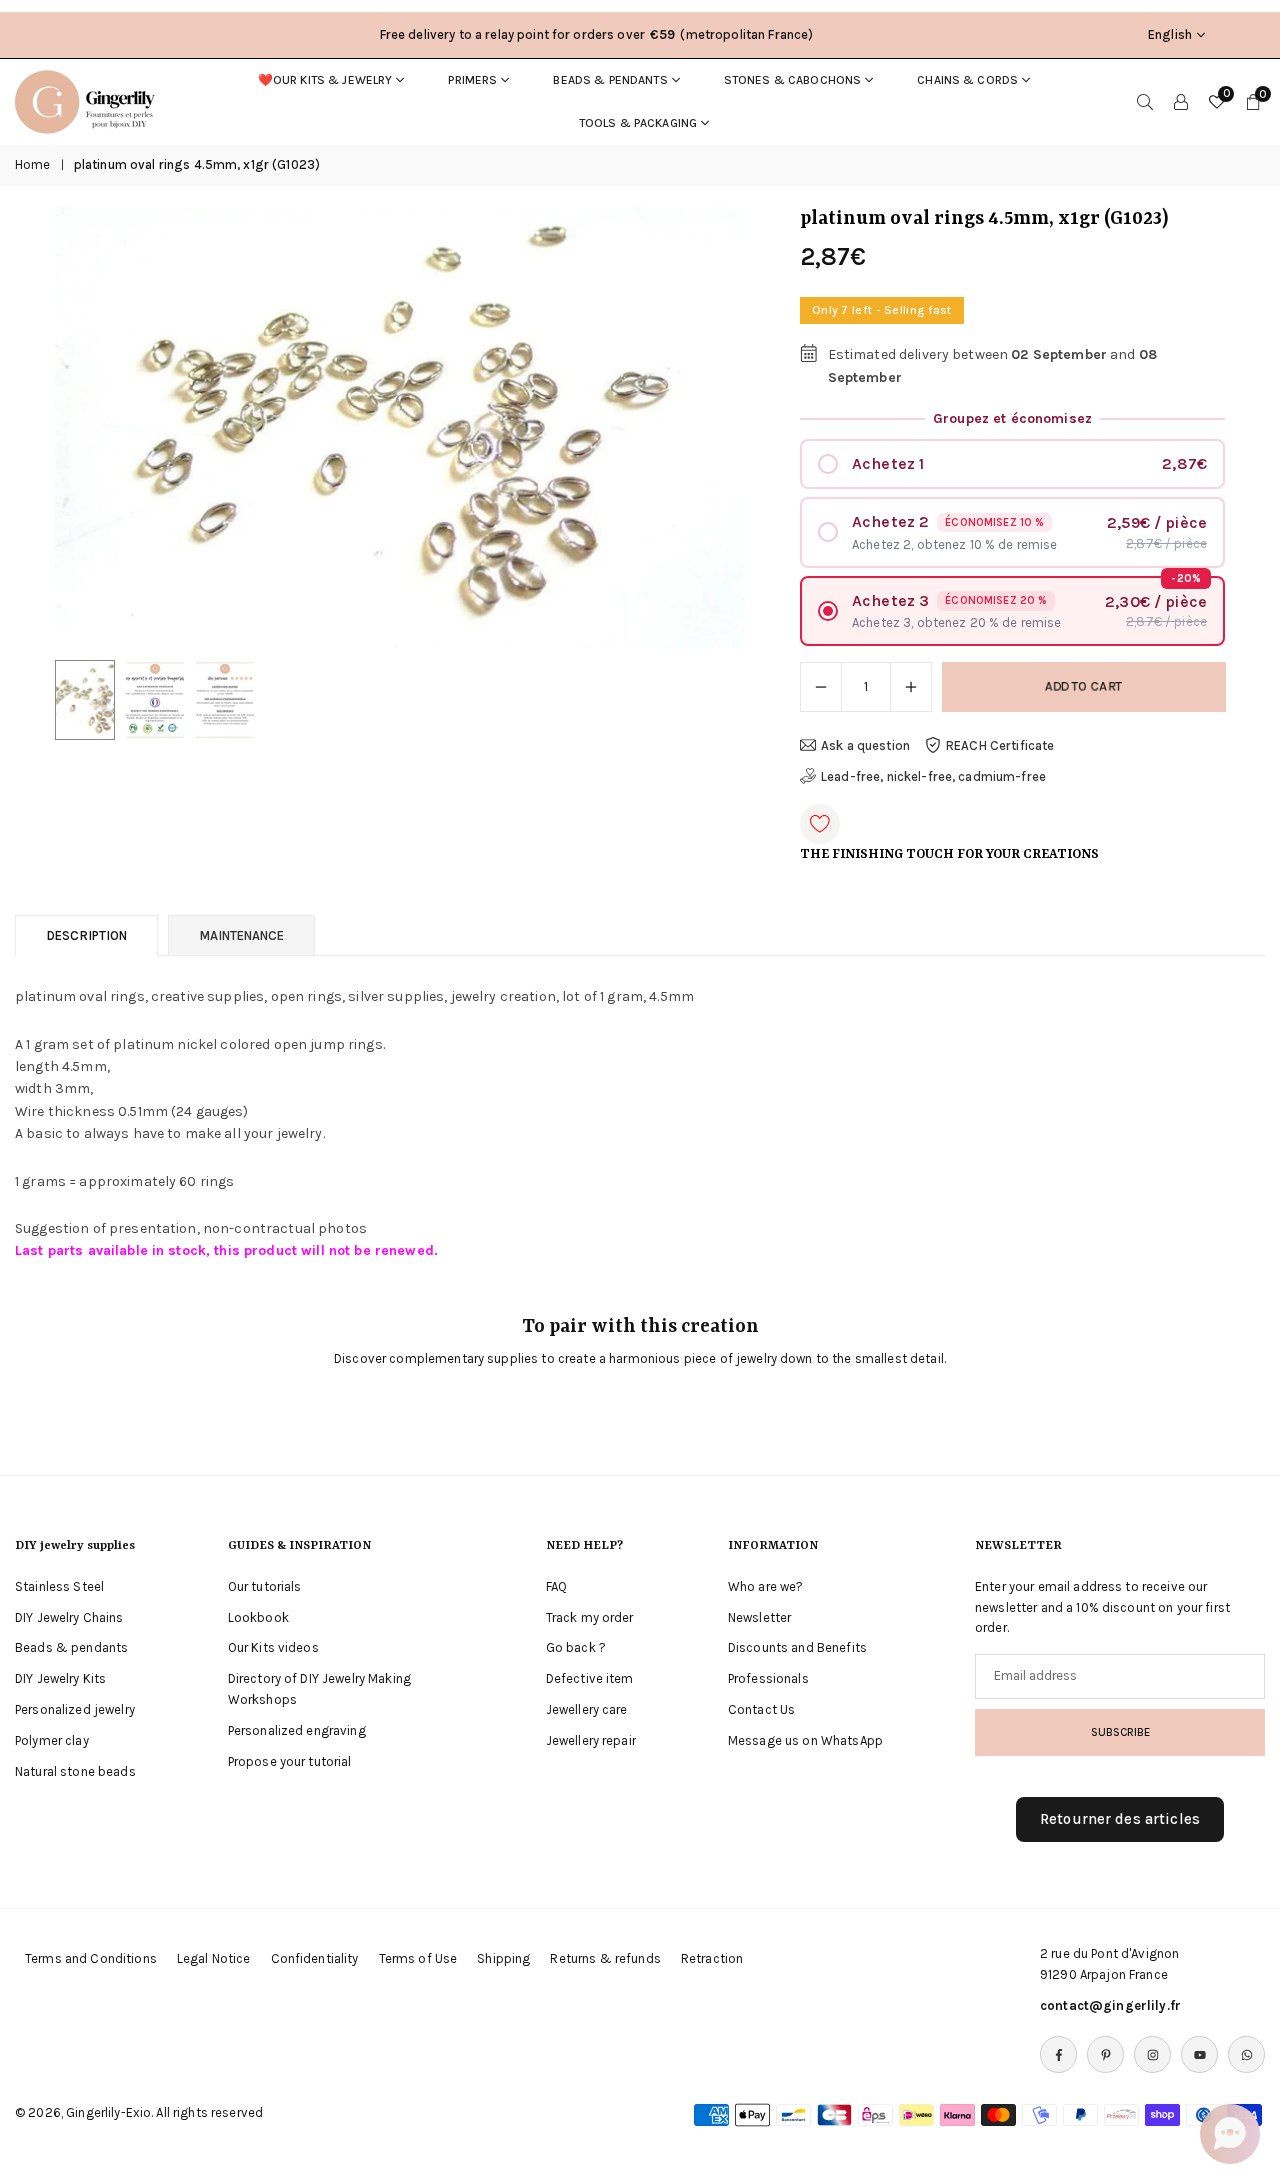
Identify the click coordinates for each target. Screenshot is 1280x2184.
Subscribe (1120, 1732)
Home (33, 164)
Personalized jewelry (75, 1709)
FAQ (556, 1586)
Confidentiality (315, 1958)
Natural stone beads (75, 1771)
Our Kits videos (273, 1647)
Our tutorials (265, 1586)
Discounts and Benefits (797, 1647)
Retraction (712, 1958)
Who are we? (766, 1586)
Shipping (503, 1958)
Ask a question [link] (865, 745)
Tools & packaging (638, 123)
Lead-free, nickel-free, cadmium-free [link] (933, 776)
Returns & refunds (605, 1958)
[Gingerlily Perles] (90, 100)
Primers (472, 80)
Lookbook (258, 1617)
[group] (400, 427)
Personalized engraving (297, 1730)
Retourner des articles (1120, 1819)
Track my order (590, 1617)
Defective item (590, 1678)
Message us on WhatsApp (805, 1740)
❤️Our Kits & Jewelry (325, 80)
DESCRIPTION (86, 935)
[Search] (1145, 102)
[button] (696, 428)
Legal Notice (214, 1958)
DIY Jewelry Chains (69, 1617)
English (1170, 34)
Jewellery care (587, 1709)
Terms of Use (418, 1958)
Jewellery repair (591, 1740)
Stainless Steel (59, 1586)
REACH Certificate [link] (1000, 745)
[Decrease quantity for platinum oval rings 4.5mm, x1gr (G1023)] (821, 687)
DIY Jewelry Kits (60, 1678)
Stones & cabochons (793, 80)
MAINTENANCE (241, 935)
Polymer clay (52, 1740)
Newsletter (759, 1617)
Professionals (768, 1678)
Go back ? (576, 1647)
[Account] (1181, 102)
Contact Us (761, 1709)
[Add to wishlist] (820, 824)
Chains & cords (967, 80)
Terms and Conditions (91, 1958)
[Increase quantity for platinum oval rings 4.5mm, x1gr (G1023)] (911, 687)
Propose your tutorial (290, 1761)
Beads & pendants (610, 80)
